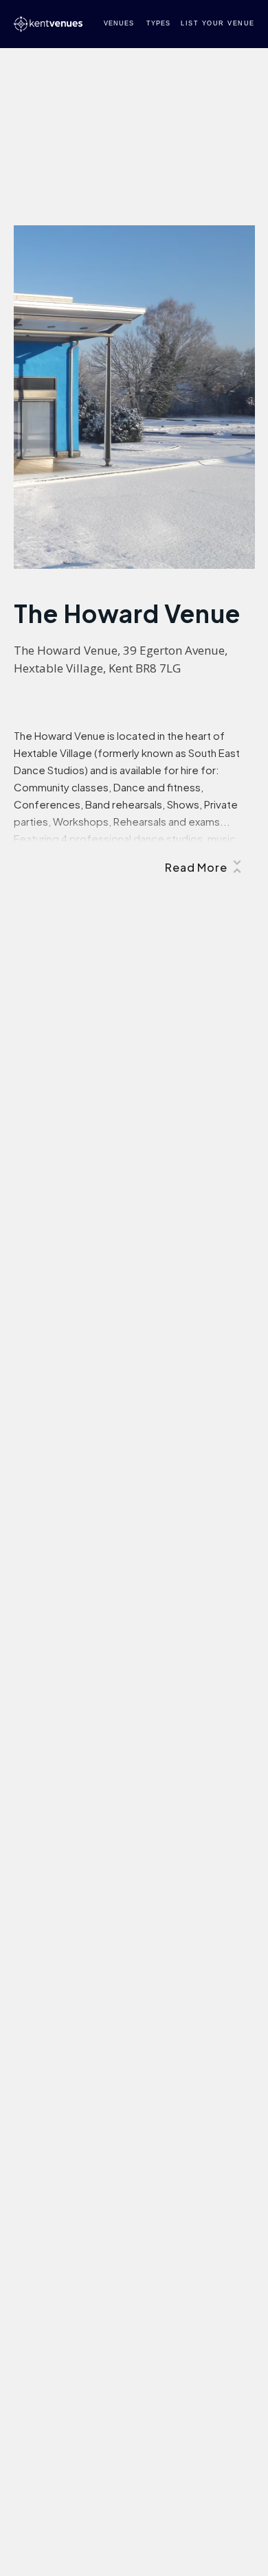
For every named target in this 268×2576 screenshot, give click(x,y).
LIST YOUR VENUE (218, 23)
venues (119, 23)
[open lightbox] (134, 397)
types (158, 23)
